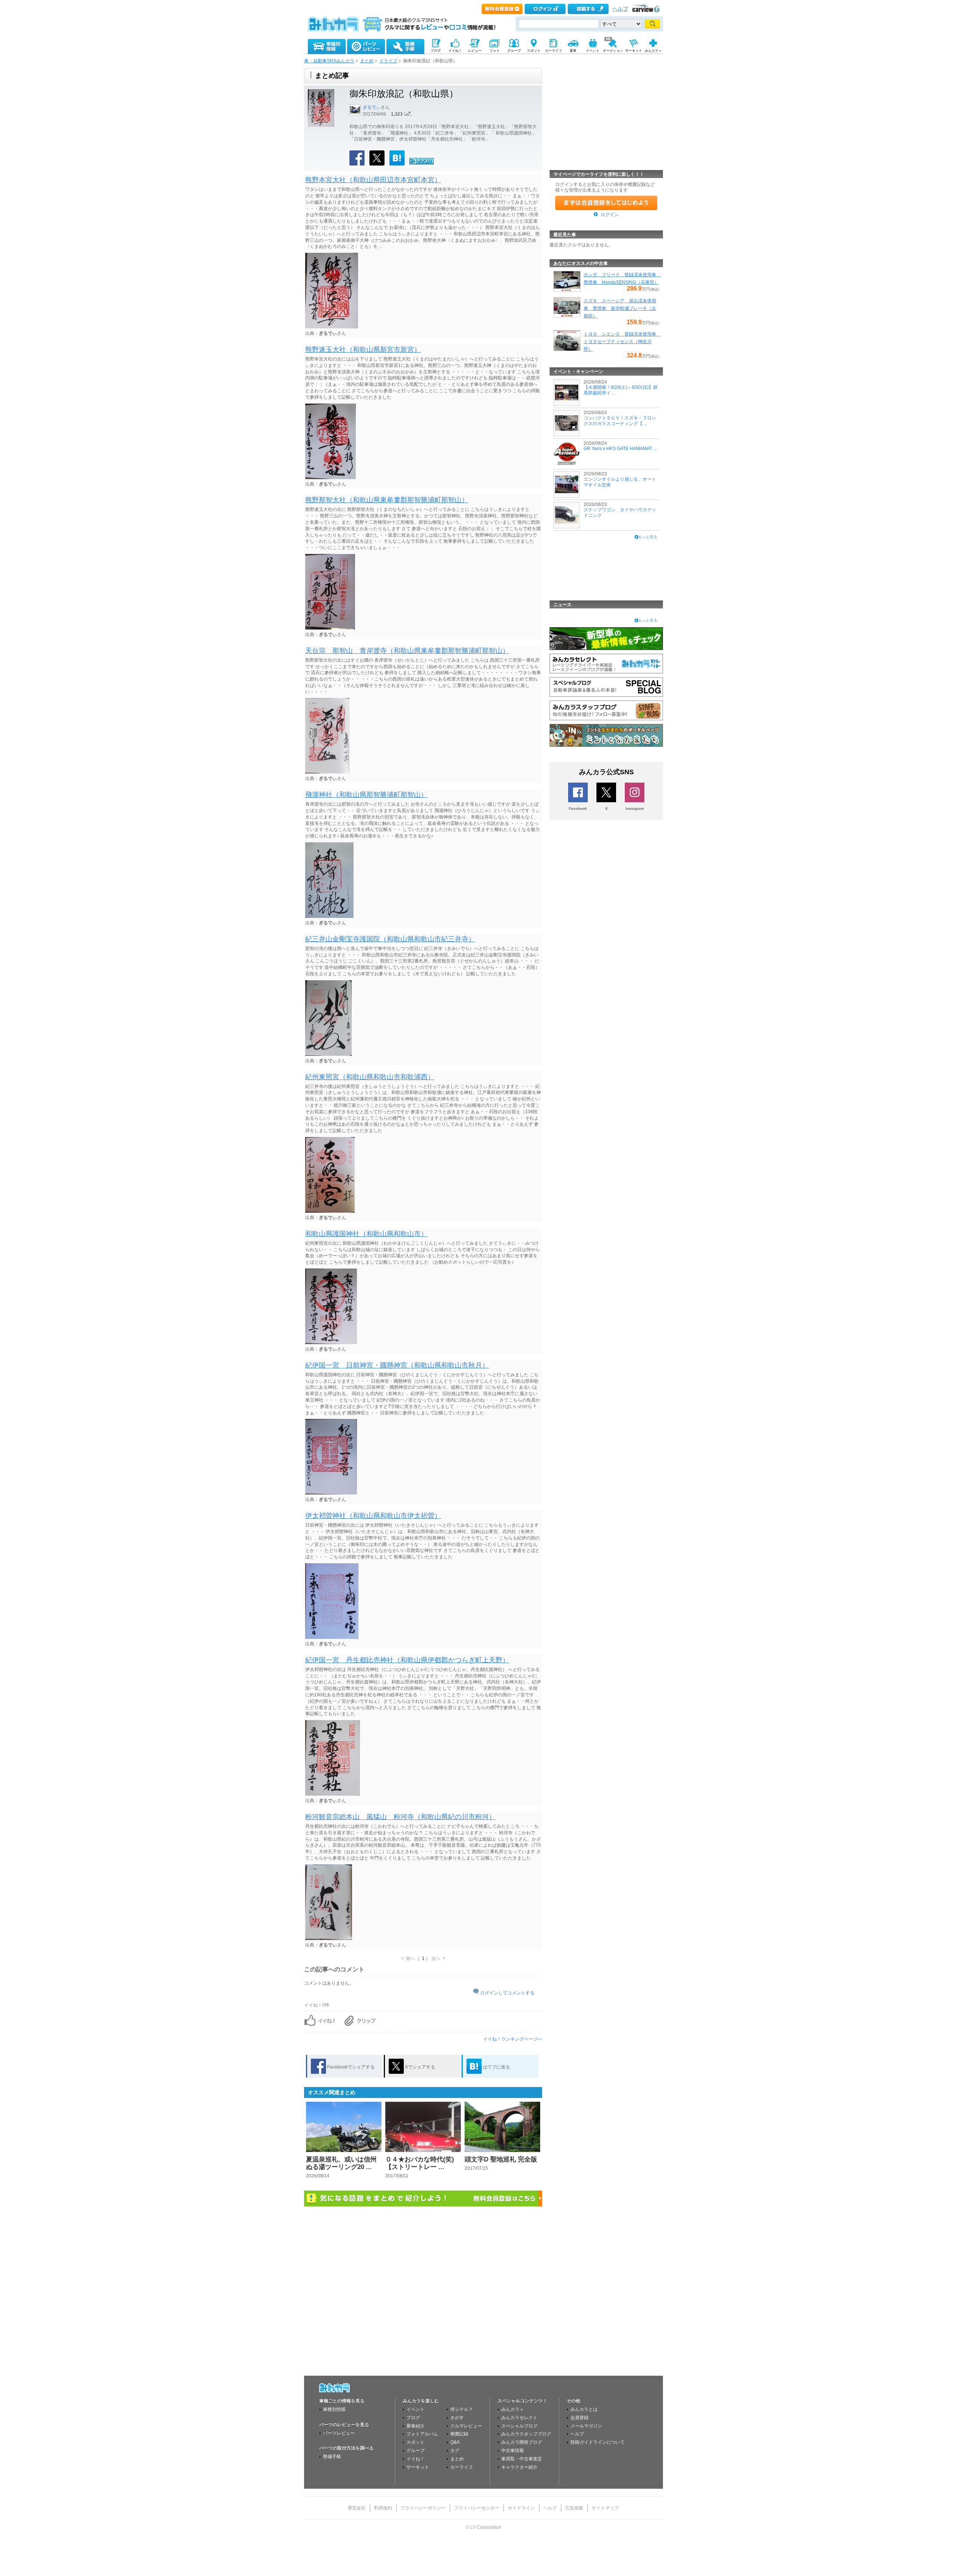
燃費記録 (459, 2434)
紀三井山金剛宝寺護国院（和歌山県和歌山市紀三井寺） (390, 939)
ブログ (413, 2418)
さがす (457, 2418)
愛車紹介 (416, 2426)
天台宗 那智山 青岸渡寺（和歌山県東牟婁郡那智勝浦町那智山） (407, 651)
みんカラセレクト (519, 2418)
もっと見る (648, 537)
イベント (416, 2409)
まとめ (367, 61)
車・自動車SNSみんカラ (329, 61)
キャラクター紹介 (519, 2467)
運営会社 (357, 2508)
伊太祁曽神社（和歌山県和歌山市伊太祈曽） (373, 1516)
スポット (416, 2442)
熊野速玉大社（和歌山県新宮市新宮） (363, 350)
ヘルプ (620, 9)
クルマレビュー (466, 2426)
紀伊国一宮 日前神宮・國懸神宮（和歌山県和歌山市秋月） (397, 1365)
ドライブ (388, 61)
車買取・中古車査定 (522, 2459)
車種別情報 (334, 2409)
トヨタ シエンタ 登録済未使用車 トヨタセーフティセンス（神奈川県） (622, 342)
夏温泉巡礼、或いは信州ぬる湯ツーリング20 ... (341, 2163)
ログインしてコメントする (507, 1993)
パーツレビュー (339, 2433)
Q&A (455, 2442)
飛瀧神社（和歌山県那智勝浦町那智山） (366, 795)
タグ (455, 2451)
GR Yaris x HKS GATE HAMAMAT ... (620, 449)
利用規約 (383, 2508)
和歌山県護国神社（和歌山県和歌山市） (366, 1234)
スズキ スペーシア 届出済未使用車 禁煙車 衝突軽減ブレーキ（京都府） (620, 308)
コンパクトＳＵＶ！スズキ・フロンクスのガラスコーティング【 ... (620, 421)
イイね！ (416, 2459)
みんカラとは (584, 2409)
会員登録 (579, 2418)
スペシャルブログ (519, 2426)
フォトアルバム (422, 2434)
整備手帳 (332, 2457)
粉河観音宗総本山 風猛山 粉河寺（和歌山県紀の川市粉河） (400, 1817)
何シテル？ (462, 2409)
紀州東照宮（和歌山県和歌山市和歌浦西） (370, 1077)
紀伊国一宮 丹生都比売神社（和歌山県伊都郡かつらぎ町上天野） (407, 1660)
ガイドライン (521, 2508)
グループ (416, 2451)
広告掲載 (574, 2508)
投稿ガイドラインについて (598, 2442)
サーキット (418, 2467)
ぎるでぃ (372, 107)
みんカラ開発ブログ (522, 2442)
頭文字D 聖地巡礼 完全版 (501, 2159)
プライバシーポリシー (423, 2508)
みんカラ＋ (513, 2409)
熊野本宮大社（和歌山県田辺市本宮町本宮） (373, 180)
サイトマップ (605, 2508)
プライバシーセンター (477, 2508)
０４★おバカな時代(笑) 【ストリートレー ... (420, 2163)
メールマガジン (586, 2426)
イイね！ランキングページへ (513, 2039)
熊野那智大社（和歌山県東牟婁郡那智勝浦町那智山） (387, 500)
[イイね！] (422, 163)
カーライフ (462, 2467)
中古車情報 (513, 2451)
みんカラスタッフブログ (526, 2434)
